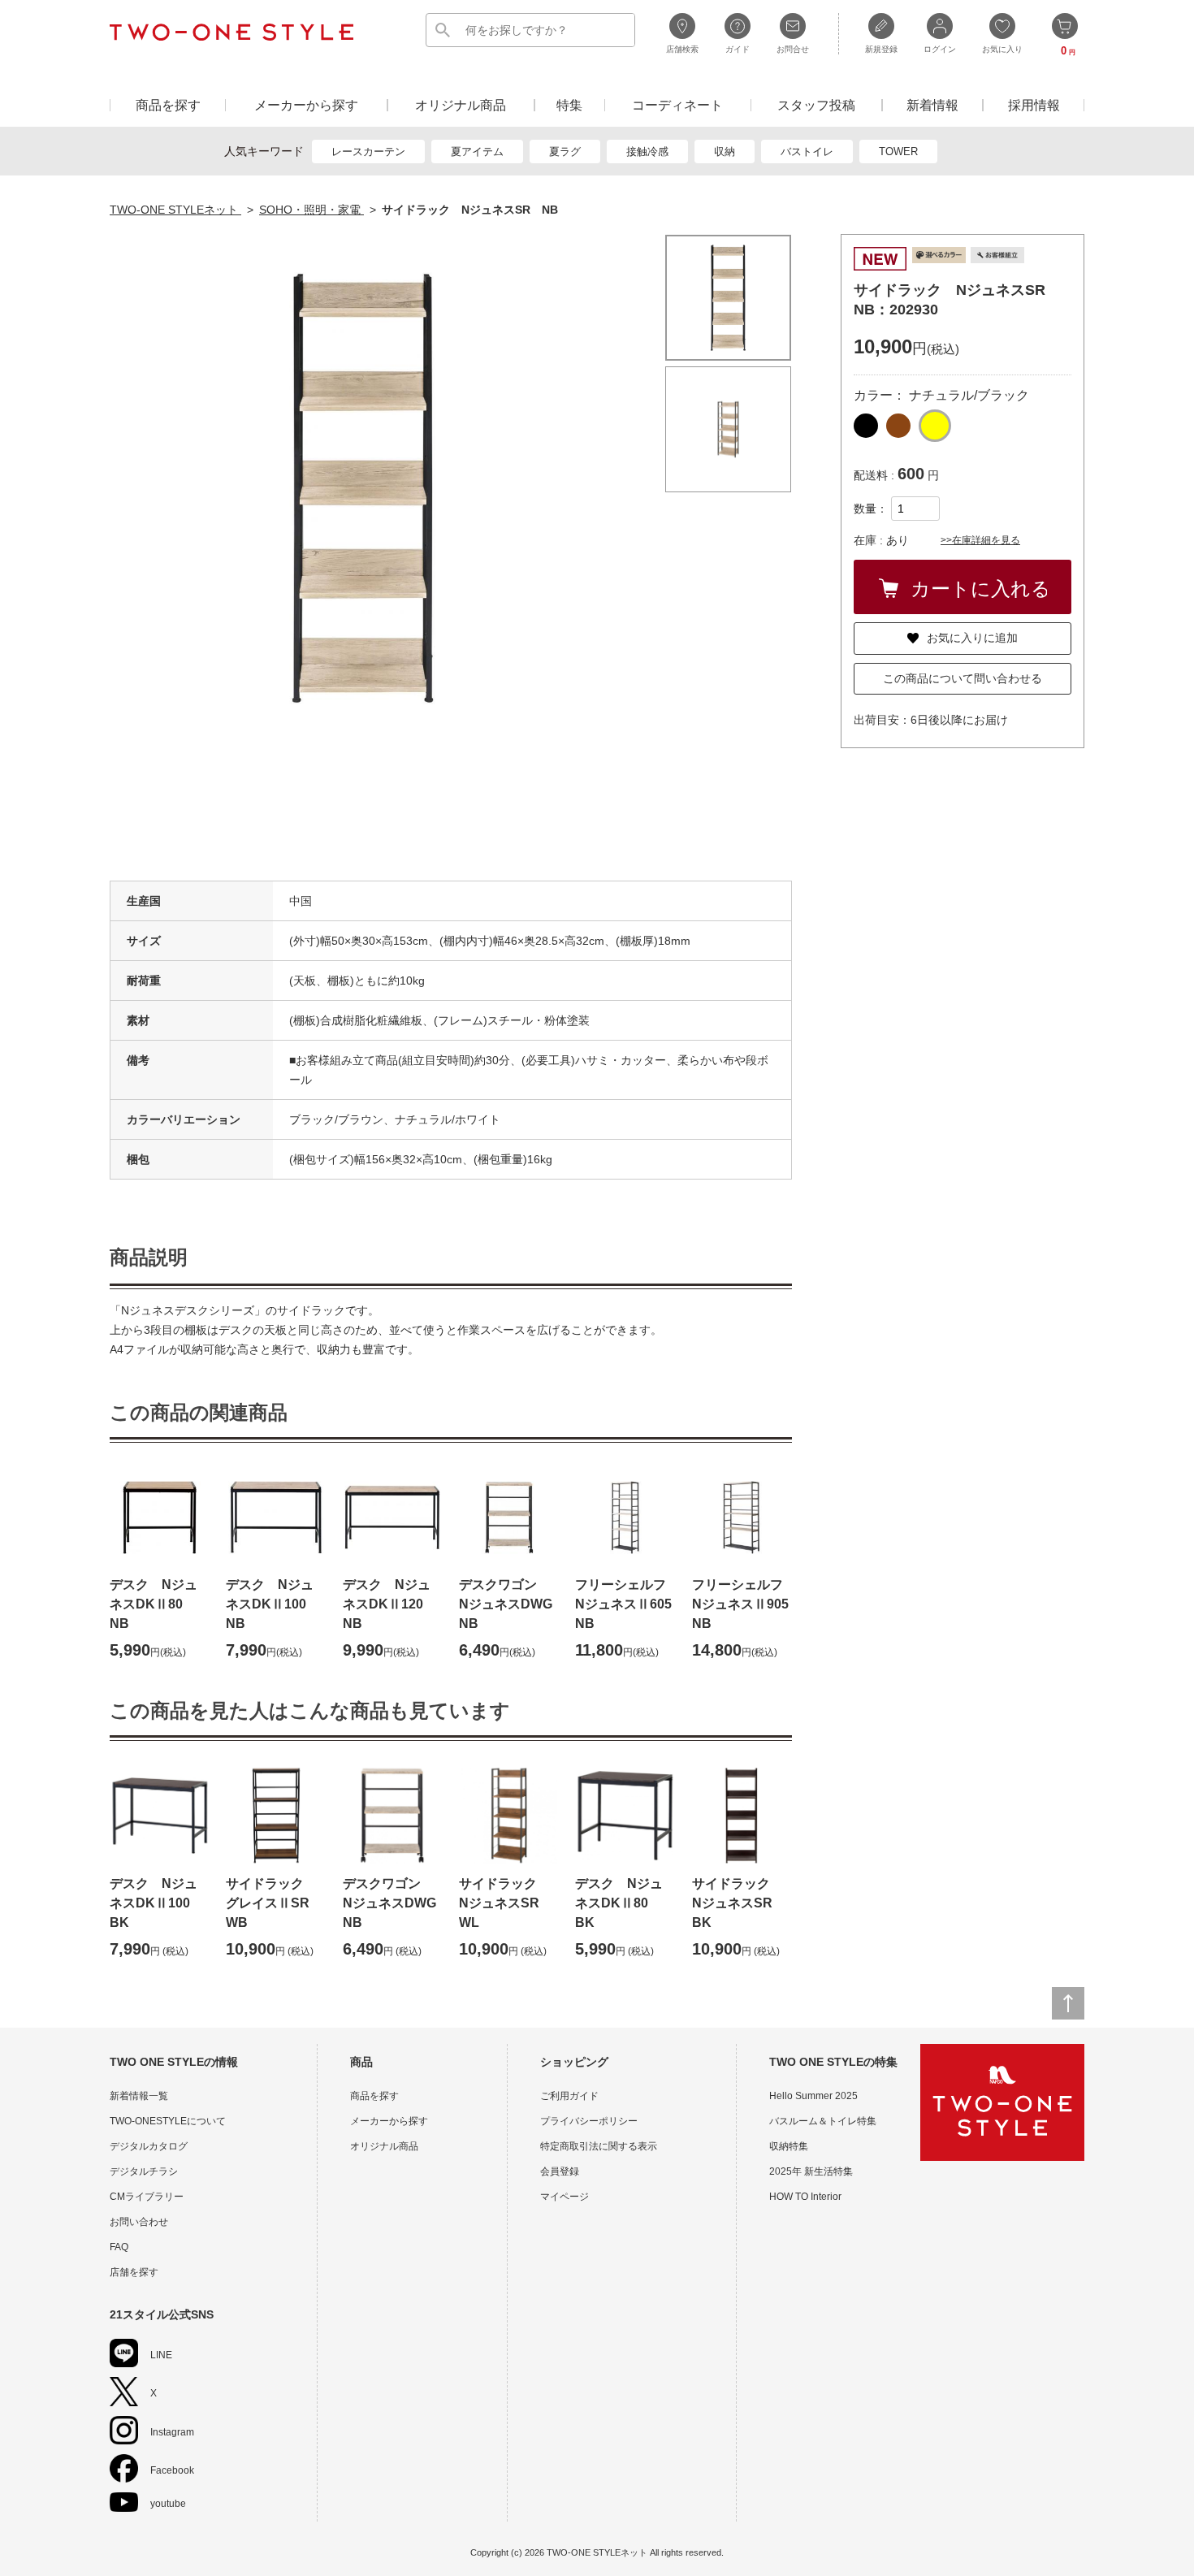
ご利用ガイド (569, 2096)
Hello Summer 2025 (813, 2096)
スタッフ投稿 (816, 105)
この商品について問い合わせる (963, 678)
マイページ (565, 2197)
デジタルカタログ (149, 2146)
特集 (569, 105)
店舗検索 (682, 49)
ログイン (940, 49)
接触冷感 (647, 152)
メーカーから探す (306, 105)
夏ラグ (565, 152)
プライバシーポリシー (589, 2121)
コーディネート (677, 105)
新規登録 (881, 49)
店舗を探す (134, 2272)
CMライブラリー (147, 2197)
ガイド (738, 49)
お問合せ (793, 49)
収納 (725, 152)
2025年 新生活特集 (811, 2171)
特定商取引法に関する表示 (599, 2146)
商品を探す (168, 105)
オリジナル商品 (461, 105)
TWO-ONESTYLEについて (168, 2121)
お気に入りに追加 (972, 638)
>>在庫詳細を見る (980, 540)
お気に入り (1002, 49)
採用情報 (1034, 105)
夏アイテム (477, 152)
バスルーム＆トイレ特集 (823, 2121)
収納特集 (789, 2146)
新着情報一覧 (139, 2096)
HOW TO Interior (805, 2197)
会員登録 (560, 2171)
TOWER (898, 152)
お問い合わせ (139, 2222)
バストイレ (807, 152)
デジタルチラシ (144, 2171)
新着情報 (932, 105)
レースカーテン (368, 152)
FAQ (119, 2247)
